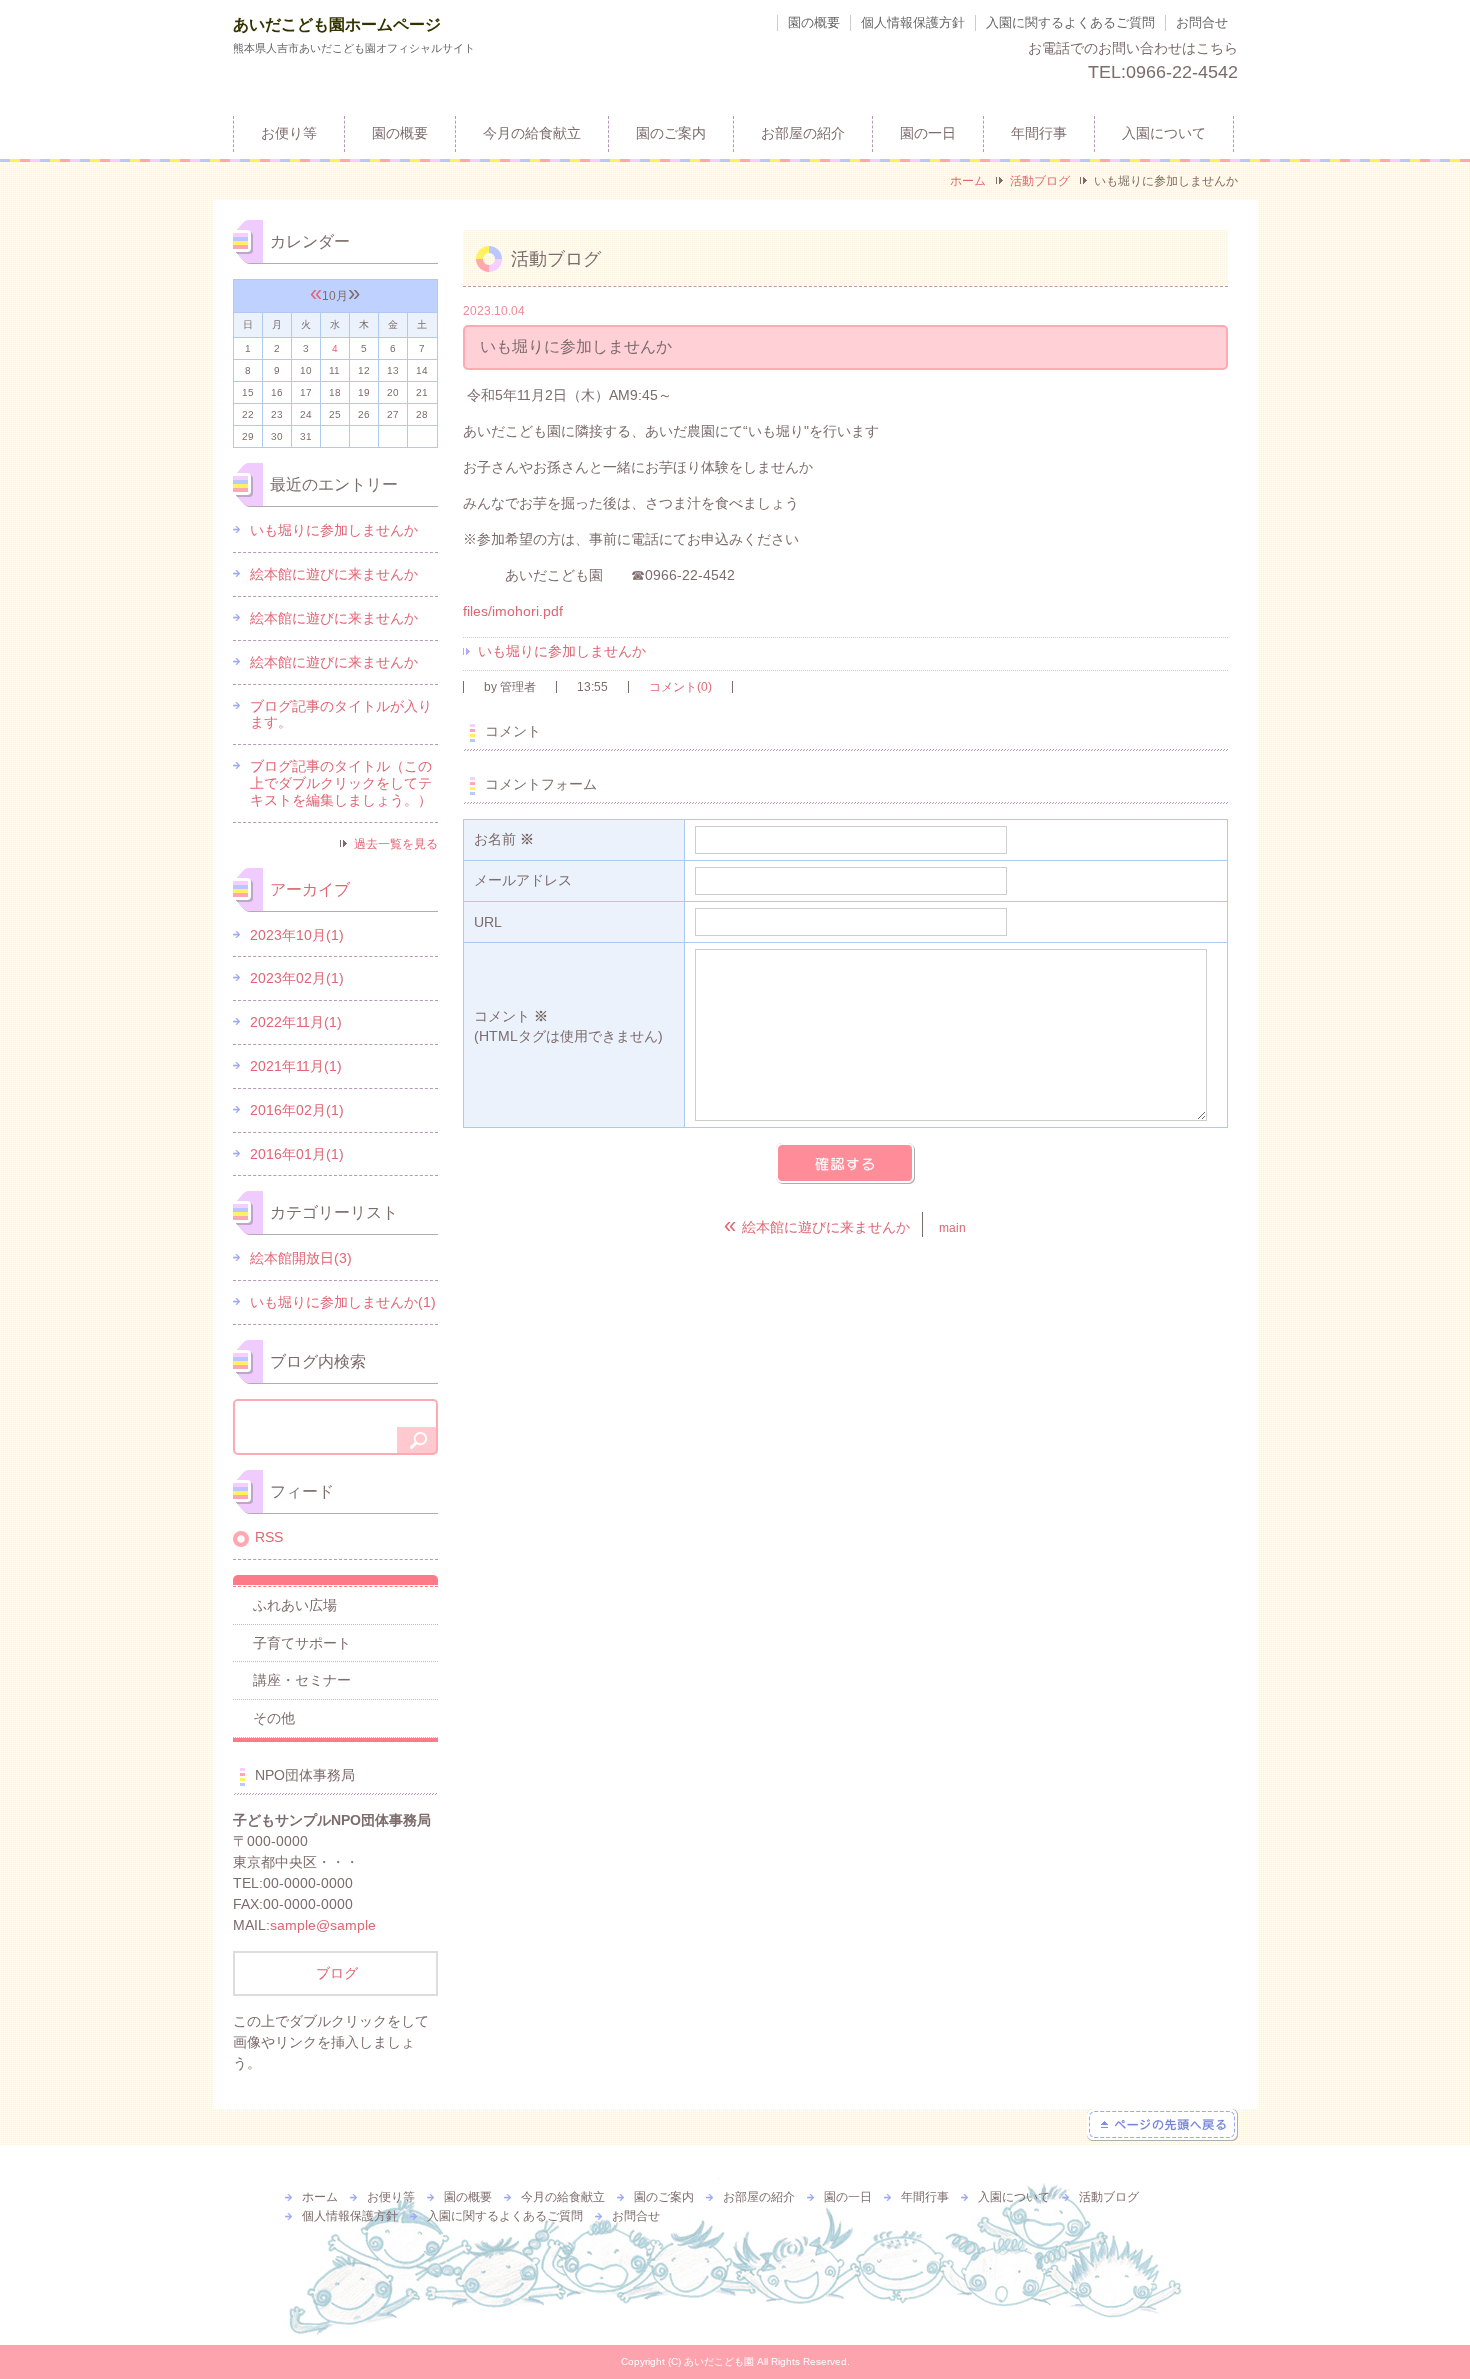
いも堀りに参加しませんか (562, 651)
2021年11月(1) (296, 1066)
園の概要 (814, 22)
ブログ (335, 1973)
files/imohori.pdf (513, 611)
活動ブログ (1040, 181)
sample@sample (323, 1925)
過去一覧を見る (396, 844)
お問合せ (1202, 22)
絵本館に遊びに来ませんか (334, 574)
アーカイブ (310, 889)
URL (488, 922)
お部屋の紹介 (803, 133)
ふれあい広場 (295, 1605)
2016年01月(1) (297, 1154)
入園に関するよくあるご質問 (1070, 22)
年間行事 (1039, 133)
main (952, 1228)
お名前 (504, 839)
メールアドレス (523, 880)
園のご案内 (671, 133)
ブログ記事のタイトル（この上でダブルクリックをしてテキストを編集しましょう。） (341, 783)
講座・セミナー (302, 1680)
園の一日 (928, 133)
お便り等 (289, 133)
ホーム (968, 181)
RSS (269, 1537)
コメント (568, 1026)
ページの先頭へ (1162, 2125)
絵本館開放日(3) (301, 1258)
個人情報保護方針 (913, 22)
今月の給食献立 (532, 133)
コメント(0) (680, 687)
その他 (274, 1718)
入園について (1164, 133)
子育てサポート (302, 1643)
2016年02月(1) (297, 1110)
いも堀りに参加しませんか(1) (343, 1302)
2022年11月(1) (296, 1022)
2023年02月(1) (297, 978)
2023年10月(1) (297, 935)
